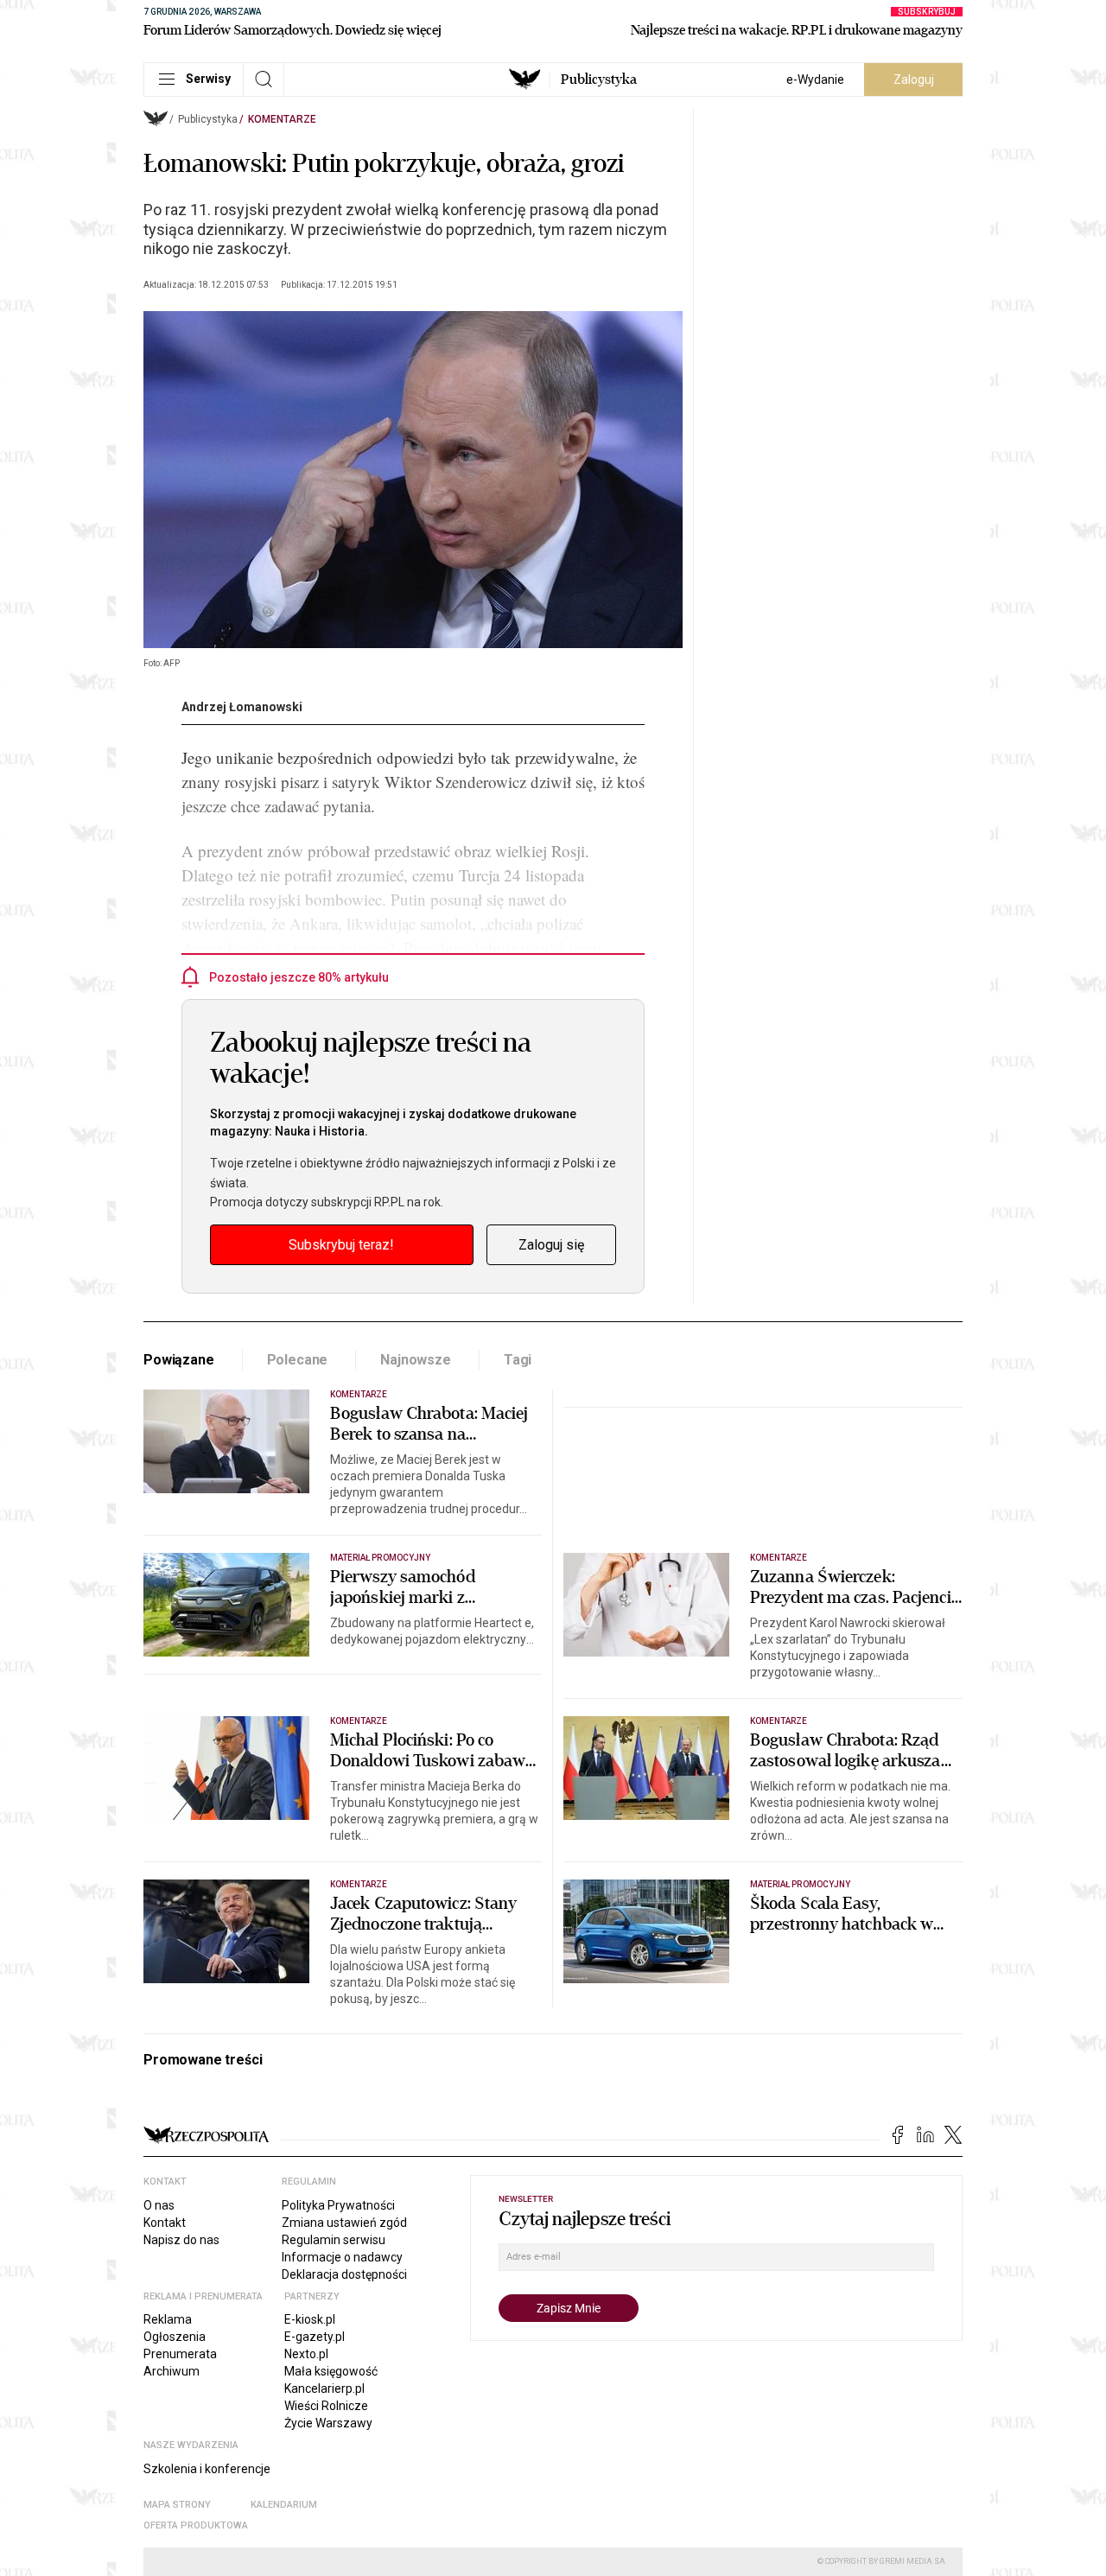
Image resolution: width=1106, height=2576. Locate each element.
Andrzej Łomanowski (242, 707)
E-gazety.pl (315, 2337)
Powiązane (179, 1360)
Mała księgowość (331, 2371)
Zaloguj (914, 80)
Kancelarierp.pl (324, 2388)
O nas (159, 2205)
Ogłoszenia (175, 2337)
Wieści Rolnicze (326, 2406)
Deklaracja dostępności (344, 2274)
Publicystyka (599, 80)
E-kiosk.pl (310, 2319)
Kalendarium (284, 2505)
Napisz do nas (181, 2240)
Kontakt (165, 2223)
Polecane (298, 1360)
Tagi (518, 1360)
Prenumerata (180, 2354)
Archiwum (172, 2371)
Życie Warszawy (328, 2423)
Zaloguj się (551, 1245)
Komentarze (282, 119)
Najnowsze (416, 1360)
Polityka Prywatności (338, 2205)
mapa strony (177, 2505)
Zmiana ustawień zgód (344, 2223)
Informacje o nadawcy (342, 2257)
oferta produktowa (196, 2525)
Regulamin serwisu (334, 2240)
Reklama (168, 2319)
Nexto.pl (306, 2354)
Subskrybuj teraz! (341, 1245)
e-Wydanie (815, 80)
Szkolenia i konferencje (207, 2469)
